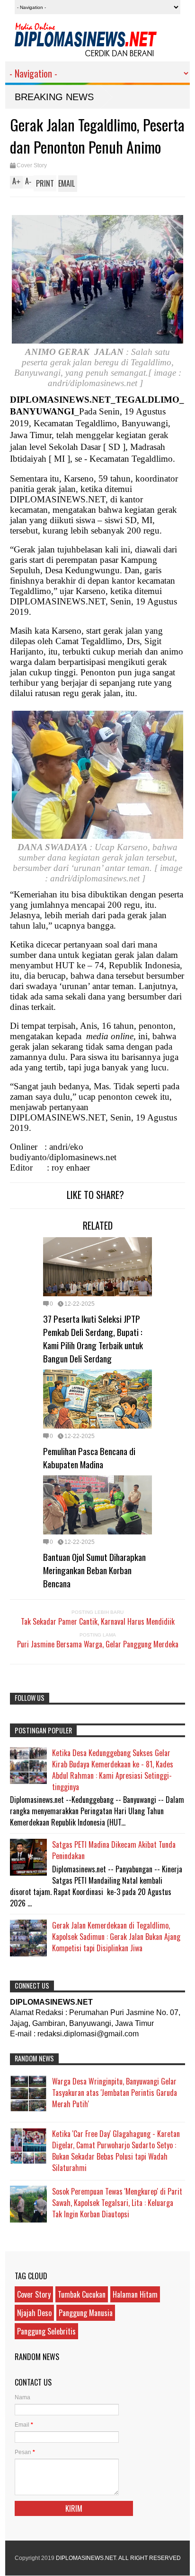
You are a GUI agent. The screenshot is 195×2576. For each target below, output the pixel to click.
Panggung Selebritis (46, 2331)
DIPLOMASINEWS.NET (86, 2558)
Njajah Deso (34, 2313)
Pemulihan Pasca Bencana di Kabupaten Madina (89, 1457)
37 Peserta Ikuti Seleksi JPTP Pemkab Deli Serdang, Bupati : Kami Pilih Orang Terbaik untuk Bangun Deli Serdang (93, 1338)
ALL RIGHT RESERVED (150, 2558)
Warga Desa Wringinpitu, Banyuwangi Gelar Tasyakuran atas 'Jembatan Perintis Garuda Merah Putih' (115, 2093)
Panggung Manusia (86, 2313)
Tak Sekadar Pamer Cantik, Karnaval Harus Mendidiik (98, 1621)
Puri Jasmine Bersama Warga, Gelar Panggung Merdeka (98, 1644)
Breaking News (54, 97)
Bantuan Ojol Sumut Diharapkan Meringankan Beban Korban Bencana (94, 1570)
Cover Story (32, 165)
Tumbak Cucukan (82, 2294)
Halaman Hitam (135, 2294)
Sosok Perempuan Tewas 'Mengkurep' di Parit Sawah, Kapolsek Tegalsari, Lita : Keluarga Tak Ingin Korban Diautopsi (117, 2203)
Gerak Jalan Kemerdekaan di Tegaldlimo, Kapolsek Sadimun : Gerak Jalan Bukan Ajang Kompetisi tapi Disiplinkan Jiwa (116, 1937)
